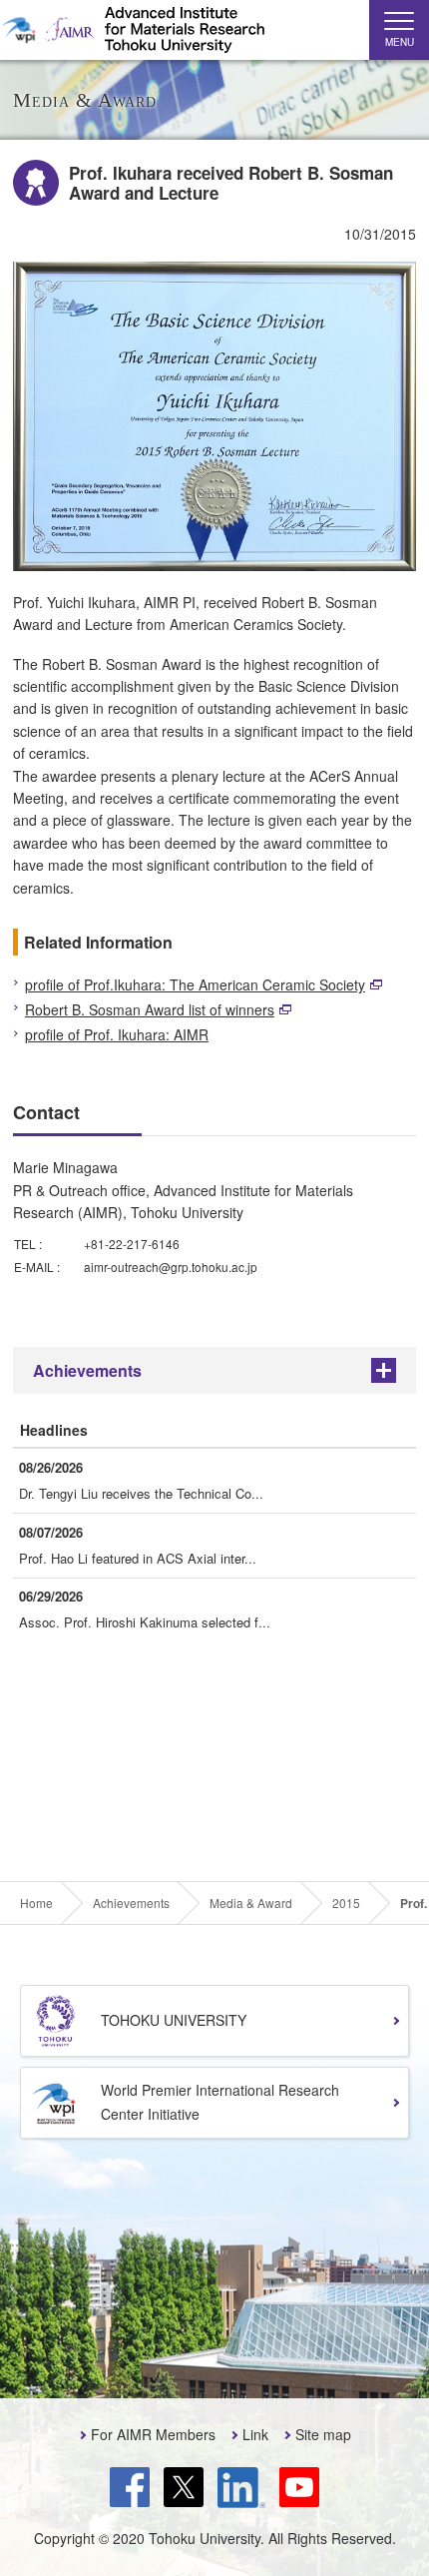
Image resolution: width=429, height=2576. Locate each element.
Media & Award (251, 1903)
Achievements (87, 1370)
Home (36, 1903)
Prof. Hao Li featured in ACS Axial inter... (138, 1558)
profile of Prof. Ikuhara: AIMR (117, 1034)
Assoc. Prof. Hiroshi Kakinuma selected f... (145, 1622)
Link (255, 2434)
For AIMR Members (153, 2434)
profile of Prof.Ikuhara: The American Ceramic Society (195, 984)
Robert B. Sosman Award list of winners (150, 1009)
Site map (323, 2434)
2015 (346, 1903)
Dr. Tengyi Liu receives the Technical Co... (141, 1493)
